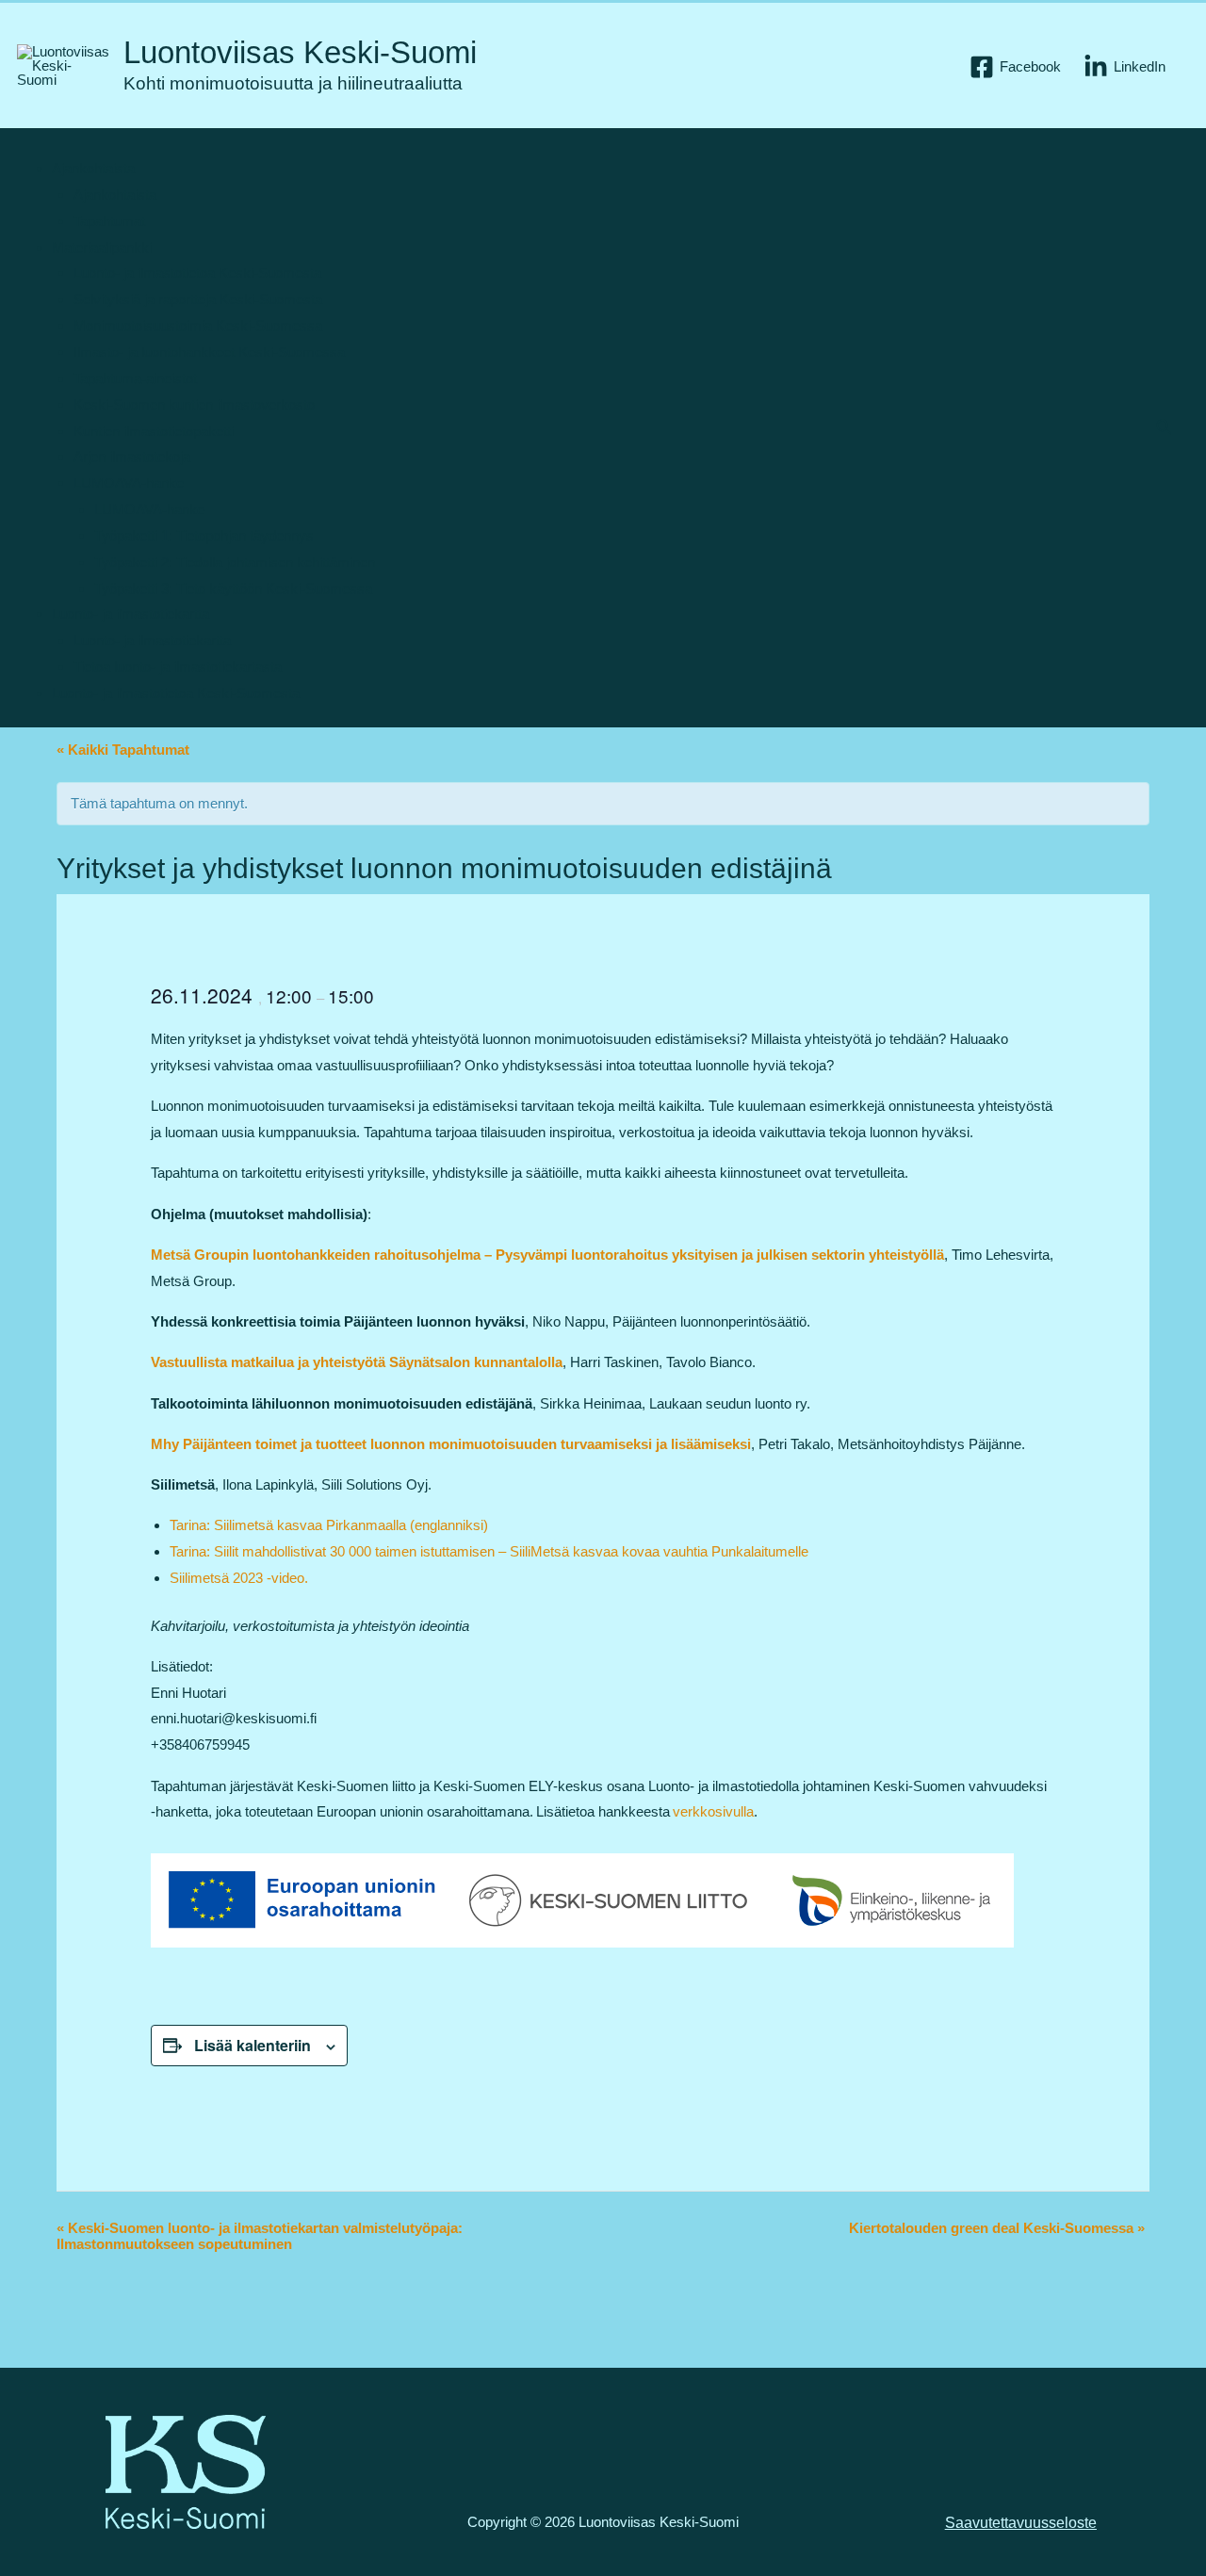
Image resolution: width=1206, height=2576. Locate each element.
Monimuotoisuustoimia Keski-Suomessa (198, 326)
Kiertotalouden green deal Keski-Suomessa (997, 2228)
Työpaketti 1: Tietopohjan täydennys (204, 536)
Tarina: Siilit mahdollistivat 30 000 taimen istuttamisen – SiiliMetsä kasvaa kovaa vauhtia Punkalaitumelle (489, 1551)
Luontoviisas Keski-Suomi (300, 52)
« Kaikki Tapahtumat (123, 750)
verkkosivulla (713, 1811)
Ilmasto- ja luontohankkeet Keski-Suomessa (209, 352)
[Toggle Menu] (52, 146)
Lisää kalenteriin (253, 2045)
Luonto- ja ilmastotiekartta (130, 614)
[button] (1165, 428)
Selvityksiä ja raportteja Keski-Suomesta (198, 299)
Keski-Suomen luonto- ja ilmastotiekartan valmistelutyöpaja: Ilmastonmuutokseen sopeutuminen (260, 2236)
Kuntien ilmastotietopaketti (154, 431)
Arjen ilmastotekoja (132, 457)
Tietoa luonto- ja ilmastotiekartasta (178, 667)
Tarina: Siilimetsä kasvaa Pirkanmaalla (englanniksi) (329, 1525)
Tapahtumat (109, 221)
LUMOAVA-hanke (129, 483)
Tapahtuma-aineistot (135, 378)
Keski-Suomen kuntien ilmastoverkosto (194, 405)
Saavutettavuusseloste (1021, 2523)
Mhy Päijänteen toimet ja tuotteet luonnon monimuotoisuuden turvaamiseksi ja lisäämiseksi (451, 1444)
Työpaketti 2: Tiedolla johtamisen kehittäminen (235, 562)
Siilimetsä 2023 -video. (239, 1578)
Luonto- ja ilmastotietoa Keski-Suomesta (197, 273)
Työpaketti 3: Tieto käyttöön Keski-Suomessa (233, 588)
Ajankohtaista (93, 168)
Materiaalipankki (102, 247)
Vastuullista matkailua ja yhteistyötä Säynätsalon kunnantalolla (357, 1362)
